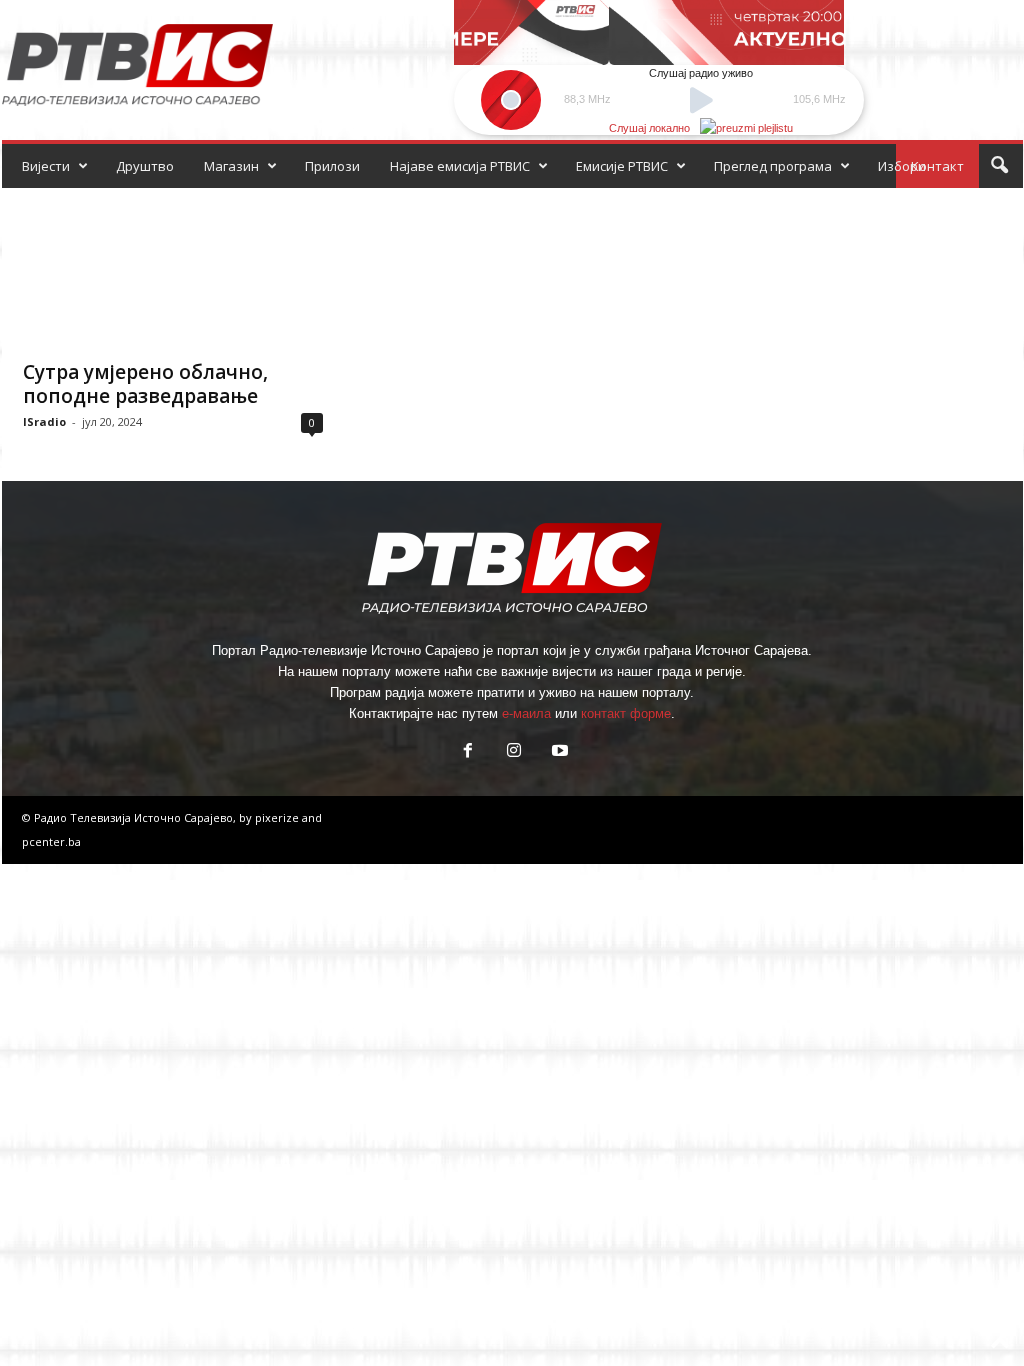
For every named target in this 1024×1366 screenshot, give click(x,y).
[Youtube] (558, 752)
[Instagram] (514, 752)
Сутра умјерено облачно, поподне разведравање (145, 384)
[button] (999, 166)
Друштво (145, 166)
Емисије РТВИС (622, 166)
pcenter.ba (51, 841)
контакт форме (626, 713)
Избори (902, 166)
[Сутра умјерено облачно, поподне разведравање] (173, 268)
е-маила (526, 713)
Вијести (46, 166)
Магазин (231, 166)
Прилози (332, 166)
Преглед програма (773, 166)
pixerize (278, 817)
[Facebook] (468, 752)
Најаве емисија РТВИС (460, 166)
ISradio (44, 421)
